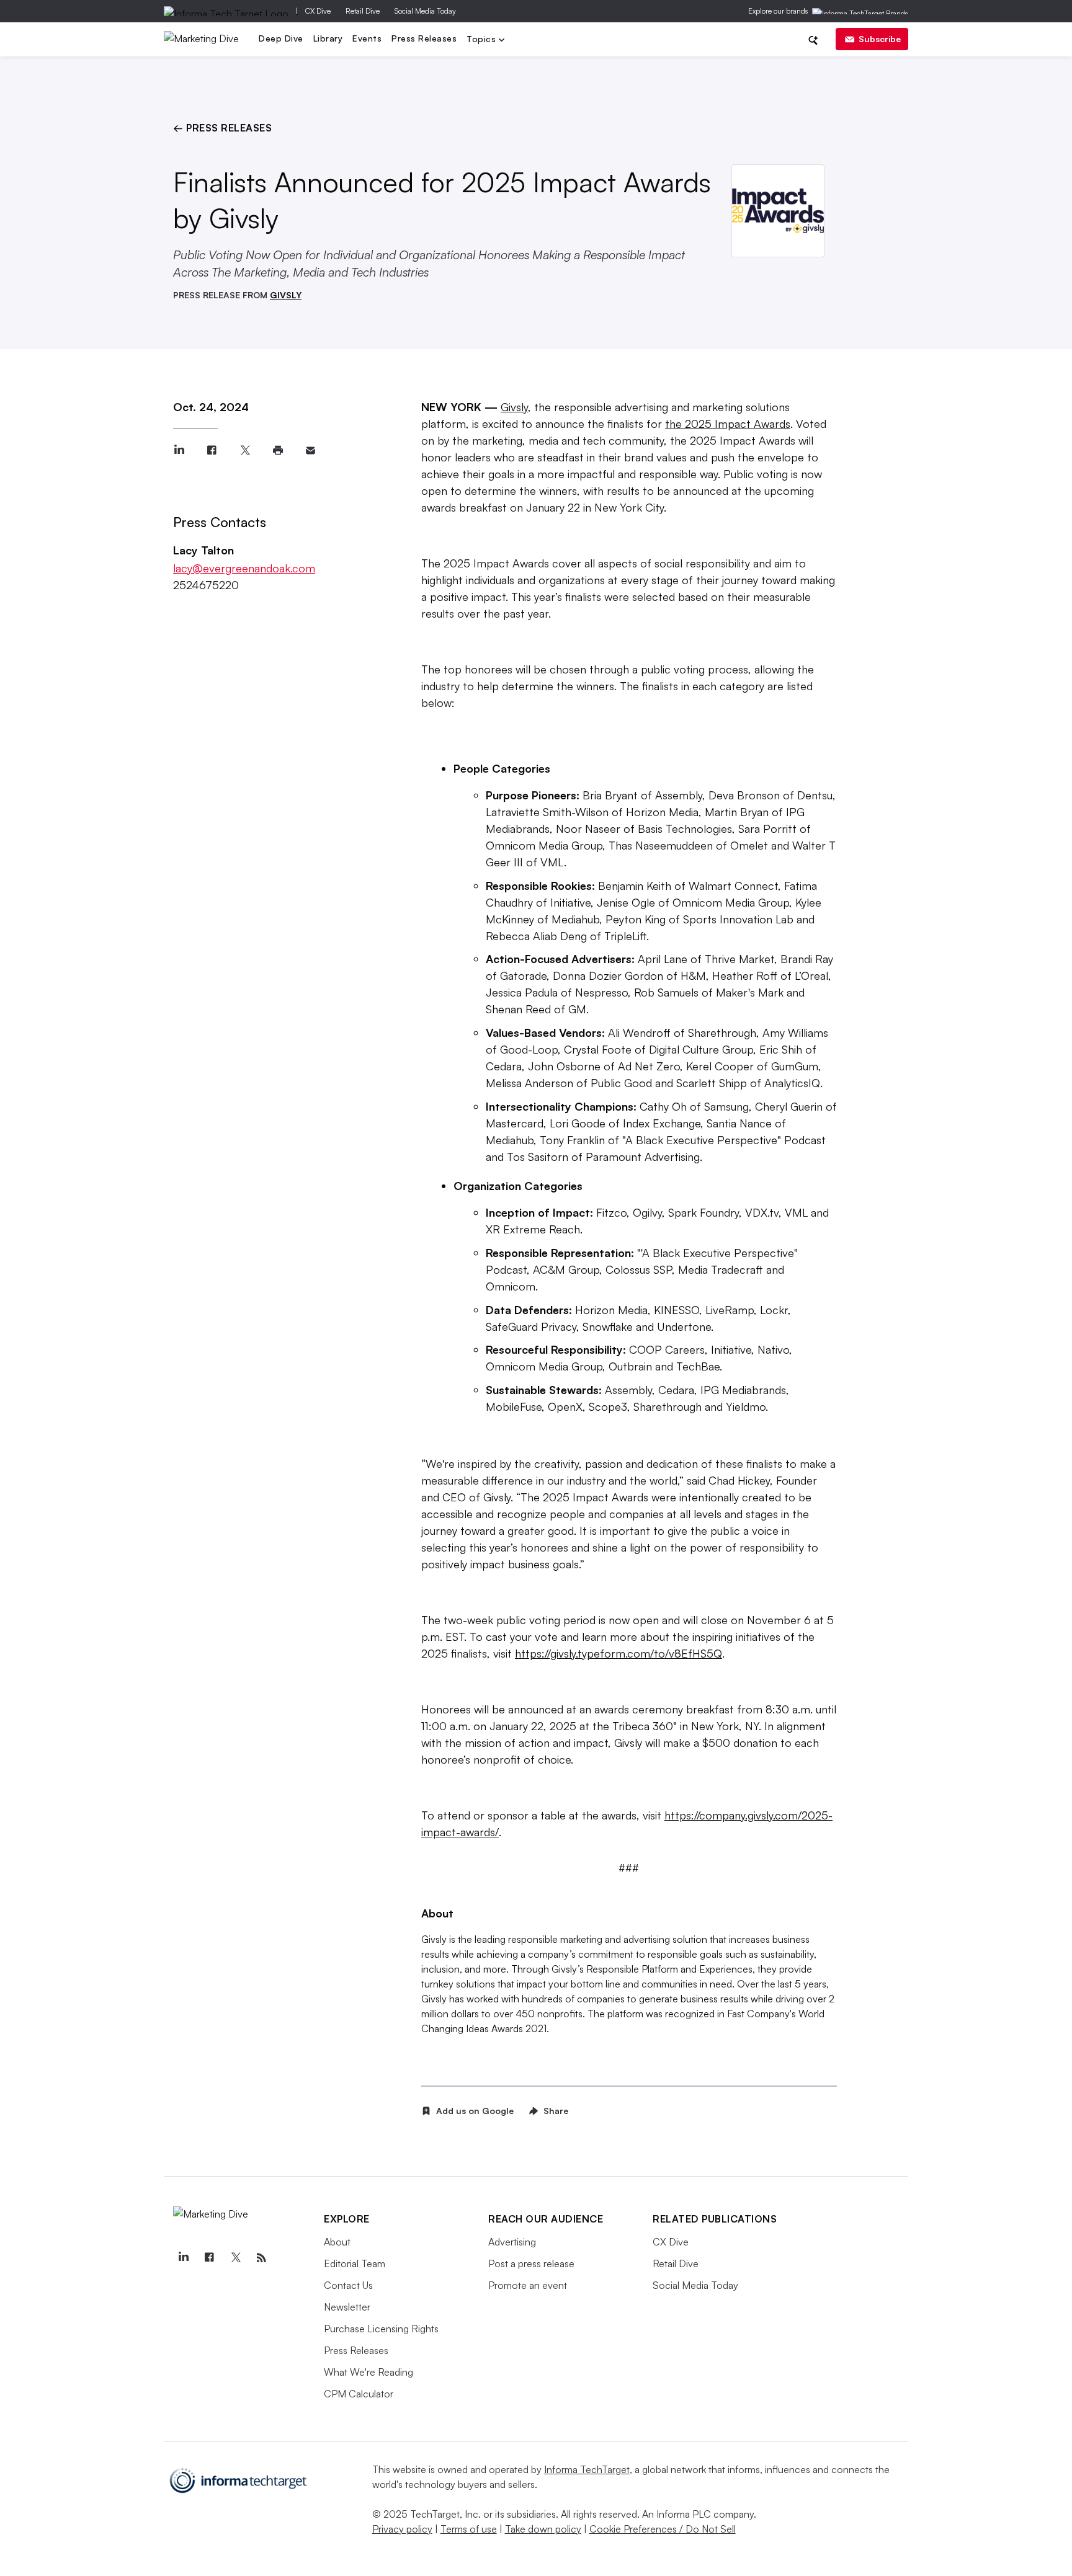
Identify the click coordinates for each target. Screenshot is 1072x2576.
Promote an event (528, 2285)
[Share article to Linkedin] (179, 451)
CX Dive (318, 11)
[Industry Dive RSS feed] (261, 2258)
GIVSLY (286, 295)
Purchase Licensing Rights (381, 2329)
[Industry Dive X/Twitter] (235, 2258)
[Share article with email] (310, 451)
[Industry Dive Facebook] (209, 2258)
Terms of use (469, 2529)
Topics (483, 40)
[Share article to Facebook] (212, 451)
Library (328, 38)
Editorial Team (355, 2263)
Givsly (514, 407)
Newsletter (347, 2307)
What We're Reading (368, 2372)
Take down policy (543, 2529)
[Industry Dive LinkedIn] (183, 2258)
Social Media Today (425, 11)
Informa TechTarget (587, 2469)
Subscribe (880, 39)
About (337, 2242)
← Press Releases (222, 128)
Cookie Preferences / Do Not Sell (663, 2529)
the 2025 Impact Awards (728, 424)
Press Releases (424, 38)
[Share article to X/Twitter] (245, 451)
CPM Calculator (359, 2394)
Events (367, 38)
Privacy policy (402, 2529)
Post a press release (531, 2263)
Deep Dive (281, 38)
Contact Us (348, 2285)
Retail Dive (363, 11)
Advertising (512, 2242)
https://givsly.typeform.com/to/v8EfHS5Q (619, 1653)
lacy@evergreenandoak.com (244, 568)
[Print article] (278, 451)
